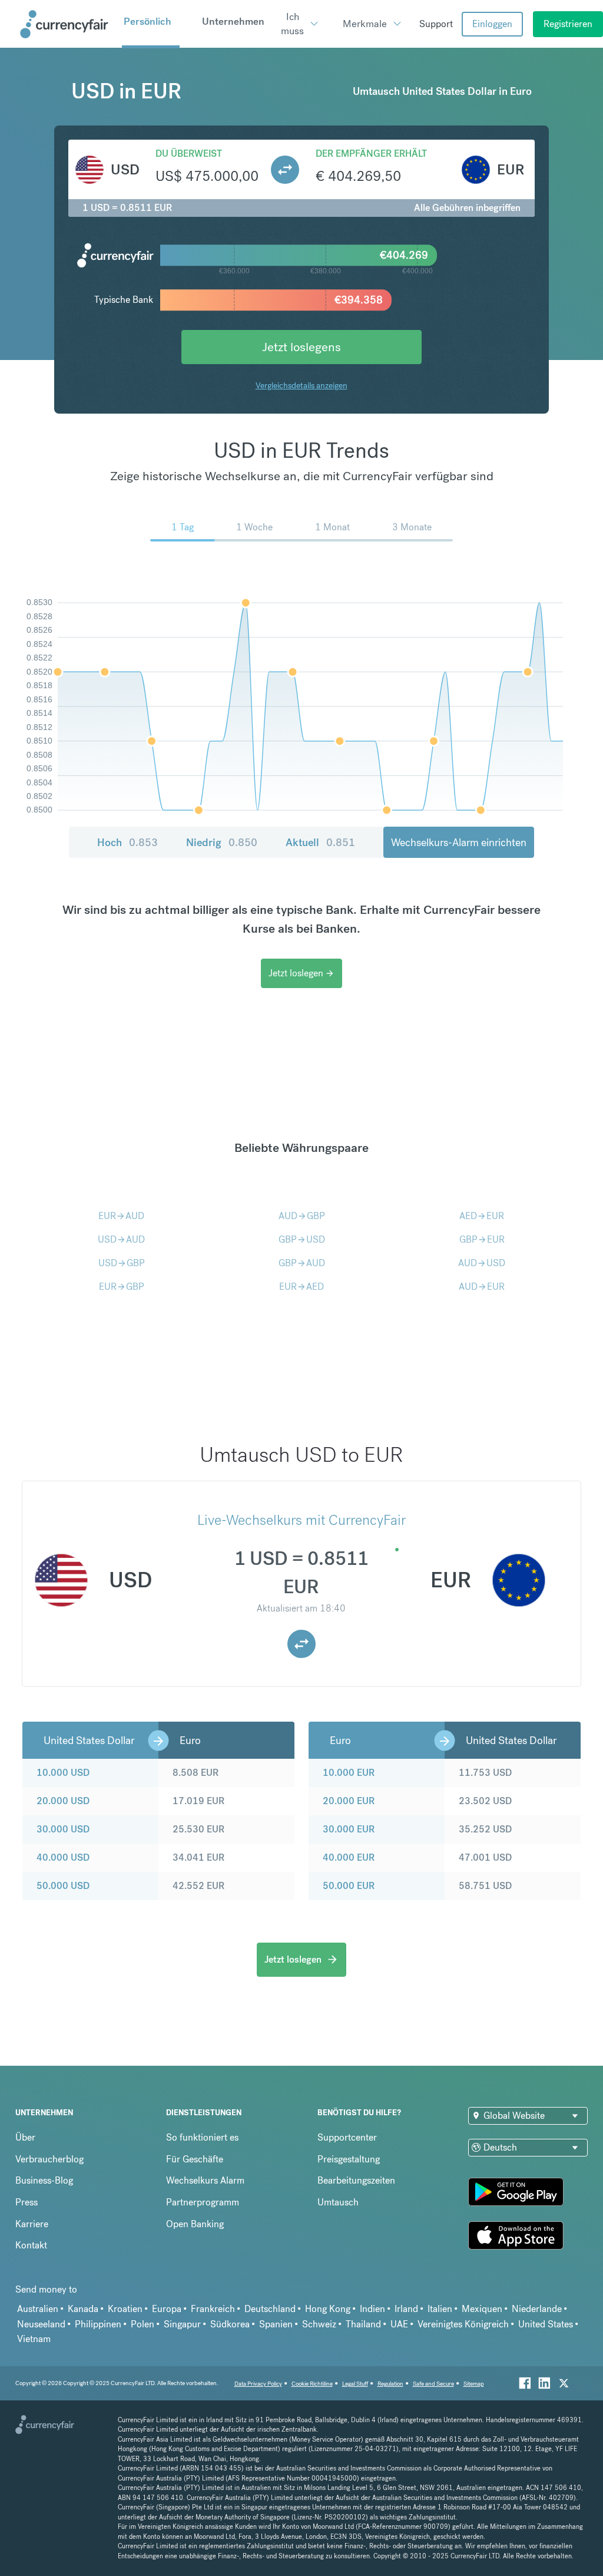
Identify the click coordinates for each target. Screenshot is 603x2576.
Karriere (32, 2224)
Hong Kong (328, 2309)
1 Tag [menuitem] (183, 527)
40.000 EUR (349, 1857)
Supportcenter (347, 2137)
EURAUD (121, 1216)
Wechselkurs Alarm (205, 2180)
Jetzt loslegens (301, 347)
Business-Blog (44, 2180)
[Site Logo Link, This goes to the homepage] (67, 24)
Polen (143, 2324)
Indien (372, 2309)
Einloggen (492, 24)
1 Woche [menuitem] (254, 527)
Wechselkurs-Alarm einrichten (459, 842)
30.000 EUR (349, 1829)
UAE (399, 2324)
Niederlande (537, 2309)
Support (436, 24)
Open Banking (195, 2224)
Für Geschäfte (195, 2159)
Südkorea (230, 2324)
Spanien (276, 2324)
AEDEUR (482, 1216)
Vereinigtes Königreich (463, 2324)
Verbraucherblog (49, 2159)
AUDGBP (302, 1216)
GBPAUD (302, 1263)
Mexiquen (482, 2309)
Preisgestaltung (349, 2159)
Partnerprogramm (203, 2202)
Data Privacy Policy (258, 2384)
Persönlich (148, 21)
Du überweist (189, 153)
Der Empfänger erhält (371, 153)
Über (25, 2137)
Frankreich (213, 2309)
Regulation (390, 2384)
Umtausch (338, 2202)
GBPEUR (482, 1239)
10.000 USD (63, 1773)
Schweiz (319, 2324)
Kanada (83, 2309)
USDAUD (121, 1239)
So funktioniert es (202, 2137)
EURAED (301, 1287)
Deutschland (270, 2309)
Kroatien (125, 2309)
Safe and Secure (433, 2384)
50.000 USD (63, 1886)
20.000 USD (63, 1801)
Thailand (363, 2324)
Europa (167, 2309)
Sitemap (474, 2384)
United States (546, 2324)
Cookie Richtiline (312, 2384)
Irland (406, 2309)
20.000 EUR (349, 1801)
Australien (38, 2309)
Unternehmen (233, 21)
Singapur (182, 2324)
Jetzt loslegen (301, 973)
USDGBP (122, 1263)
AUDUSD (482, 1263)
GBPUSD (302, 1239)
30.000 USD (63, 1829)
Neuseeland (41, 2324)
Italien (440, 2309)
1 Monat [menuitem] (332, 527)
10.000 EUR (349, 1773)
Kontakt (31, 2245)
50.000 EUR (349, 1886)
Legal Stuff (355, 2384)
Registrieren (568, 24)
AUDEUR (482, 1287)
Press (26, 2202)
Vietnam (34, 2339)
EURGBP (122, 1287)
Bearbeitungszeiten (356, 2180)
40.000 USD (63, 1857)
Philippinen (98, 2324)
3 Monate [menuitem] (412, 527)
